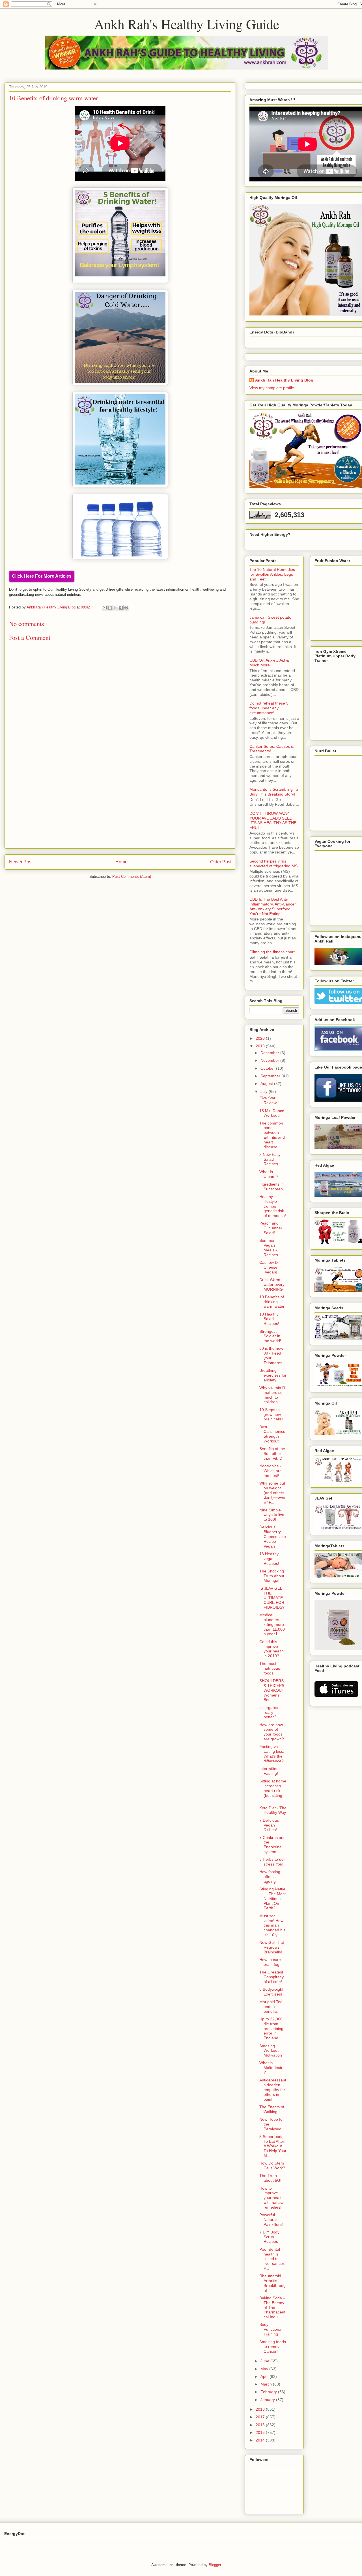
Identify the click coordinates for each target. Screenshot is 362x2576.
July (265, 1091)
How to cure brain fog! (270, 1962)
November (270, 1060)
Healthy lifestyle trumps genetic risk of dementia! (273, 1206)
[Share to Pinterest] (126, 608)
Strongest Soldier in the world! (270, 1336)
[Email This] (105, 608)
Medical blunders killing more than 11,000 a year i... (272, 1624)
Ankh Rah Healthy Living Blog (284, 380)
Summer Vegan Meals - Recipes (269, 1247)
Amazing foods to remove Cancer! (273, 2347)
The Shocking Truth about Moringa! (272, 1576)
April (265, 2376)
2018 (261, 2409)
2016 (261, 2425)
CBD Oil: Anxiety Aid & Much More (269, 663)
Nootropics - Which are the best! (271, 1471)
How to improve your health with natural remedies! (272, 2198)
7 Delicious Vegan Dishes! (269, 1825)
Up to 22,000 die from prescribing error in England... (271, 2028)
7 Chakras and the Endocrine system (272, 1845)
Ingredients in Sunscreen (271, 1187)
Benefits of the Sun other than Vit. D (272, 1453)
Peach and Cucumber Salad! (271, 1228)
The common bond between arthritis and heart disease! (272, 1135)
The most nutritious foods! (270, 1668)
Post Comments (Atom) (132, 877)
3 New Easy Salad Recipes (270, 1159)
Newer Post (21, 862)
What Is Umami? (269, 1174)
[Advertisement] (120, 809)
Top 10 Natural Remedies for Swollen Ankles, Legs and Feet (272, 574)
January (268, 2400)
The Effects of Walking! (272, 2109)
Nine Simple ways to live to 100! (272, 1515)
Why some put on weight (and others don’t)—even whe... (273, 1493)
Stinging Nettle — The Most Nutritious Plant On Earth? (272, 1898)
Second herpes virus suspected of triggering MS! (274, 864)
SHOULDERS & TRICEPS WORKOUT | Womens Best (273, 1690)
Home (121, 862)
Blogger (215, 2565)
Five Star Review (268, 1100)
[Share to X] (115, 608)
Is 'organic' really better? (269, 1712)
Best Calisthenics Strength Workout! (272, 1434)
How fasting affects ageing (270, 1877)
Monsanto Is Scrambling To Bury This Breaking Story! (274, 792)
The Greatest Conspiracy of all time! (271, 1977)
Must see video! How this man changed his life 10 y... (272, 1925)
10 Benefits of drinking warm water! (272, 1302)
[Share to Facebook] (121, 608)
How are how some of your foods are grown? (272, 1732)
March (267, 2384)
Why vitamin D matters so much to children (272, 1395)
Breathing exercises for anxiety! (273, 1375)
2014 (261, 2440)
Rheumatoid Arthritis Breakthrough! (272, 2283)
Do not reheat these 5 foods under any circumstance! (269, 708)
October (268, 1068)
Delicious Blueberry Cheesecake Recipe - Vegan (273, 1536)
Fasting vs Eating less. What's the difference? (272, 1754)
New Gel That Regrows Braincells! (272, 1947)
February (269, 2392)
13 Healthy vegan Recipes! (269, 1559)
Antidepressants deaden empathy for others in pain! (273, 2089)
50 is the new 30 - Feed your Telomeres (271, 1355)
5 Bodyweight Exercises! (271, 1992)
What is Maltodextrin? (272, 2068)
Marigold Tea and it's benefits (271, 2007)
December (270, 1053)
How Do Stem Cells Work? (272, 2166)
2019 (261, 1046)
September (271, 1076)
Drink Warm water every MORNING (272, 1284)
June (265, 2361)
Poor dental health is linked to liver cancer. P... (272, 2259)
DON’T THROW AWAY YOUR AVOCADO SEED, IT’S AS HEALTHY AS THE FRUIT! (273, 820)
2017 (261, 2417)
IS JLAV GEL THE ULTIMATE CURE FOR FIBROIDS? (272, 1598)
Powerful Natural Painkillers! (271, 2220)
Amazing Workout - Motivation (271, 2051)
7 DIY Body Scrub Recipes (269, 2237)
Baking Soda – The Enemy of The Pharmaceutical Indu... (273, 2307)
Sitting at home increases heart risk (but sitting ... (273, 1790)
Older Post (221, 862)
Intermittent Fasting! (270, 1771)
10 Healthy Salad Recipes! (269, 1319)
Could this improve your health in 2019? (271, 1649)
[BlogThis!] (110, 608)
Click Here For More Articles (42, 576)
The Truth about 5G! (270, 2178)
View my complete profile (272, 388)
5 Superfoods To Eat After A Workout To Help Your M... (273, 2146)
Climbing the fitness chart (272, 952)
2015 (261, 2432)
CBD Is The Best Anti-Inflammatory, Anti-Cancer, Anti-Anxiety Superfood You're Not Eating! (273, 906)
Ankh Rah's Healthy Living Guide (187, 24)
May (265, 2369)
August (267, 1084)
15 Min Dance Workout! (272, 1113)
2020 (261, 1038)
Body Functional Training (271, 2329)
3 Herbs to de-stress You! (272, 1862)
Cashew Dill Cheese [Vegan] (270, 1267)
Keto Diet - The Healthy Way (273, 1810)
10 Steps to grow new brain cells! (271, 1414)
